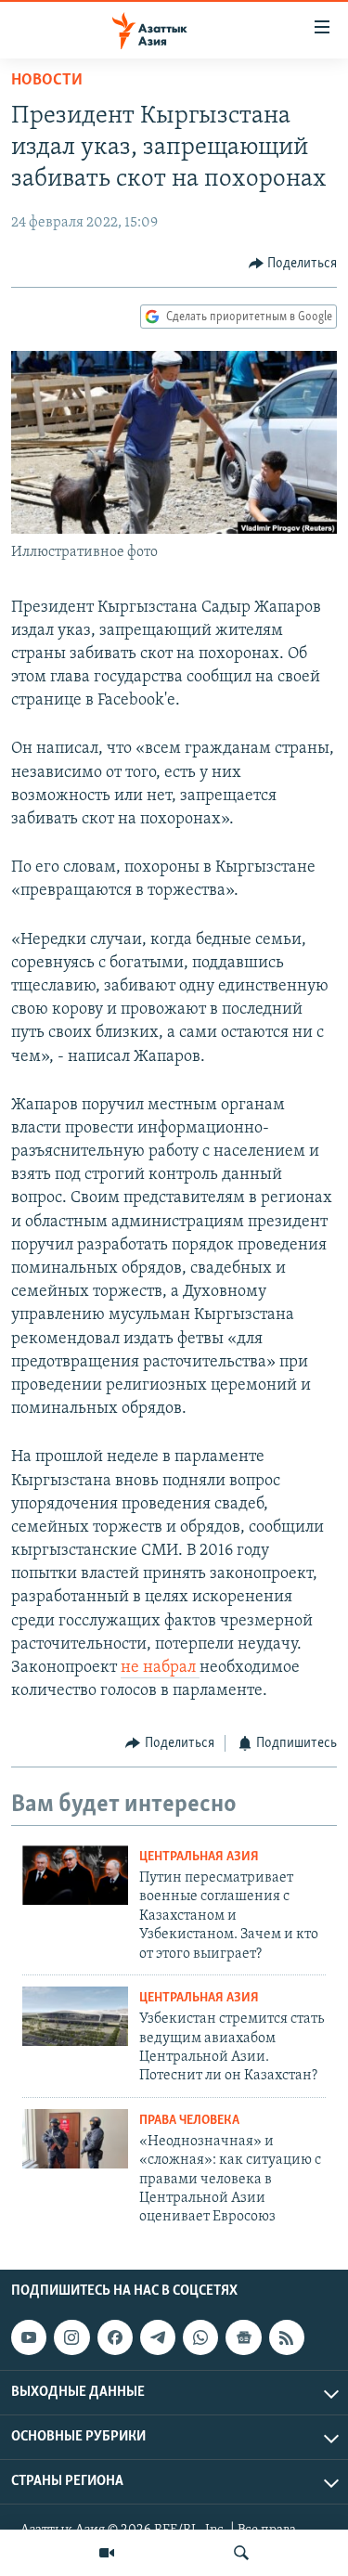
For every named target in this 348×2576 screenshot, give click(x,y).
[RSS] (287, 2337)
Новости (47, 81)
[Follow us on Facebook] (115, 2337)
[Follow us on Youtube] (29, 2337)
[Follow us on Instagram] (71, 2337)
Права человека (189, 2121)
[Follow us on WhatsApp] (200, 2337)
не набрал (160, 1668)
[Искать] (241, 2553)
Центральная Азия (199, 1857)
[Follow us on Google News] (243, 2337)
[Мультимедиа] (107, 2553)
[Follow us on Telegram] (158, 2337)
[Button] (293, 264)
